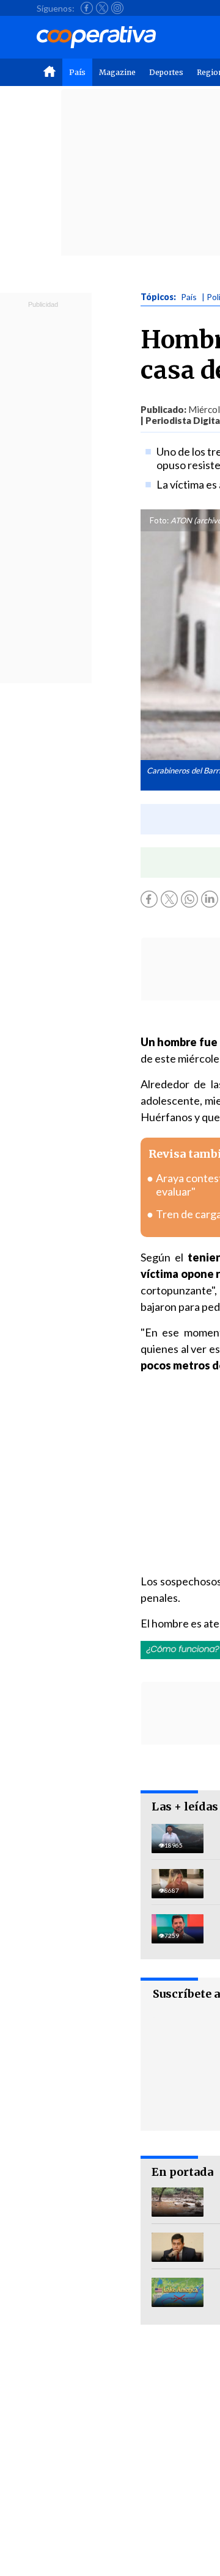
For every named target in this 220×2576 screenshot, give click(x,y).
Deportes (166, 72)
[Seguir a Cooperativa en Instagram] (117, 8)
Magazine (117, 72)
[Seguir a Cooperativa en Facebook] (87, 8)
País (77, 72)
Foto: (159, 520)
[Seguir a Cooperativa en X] (102, 8)
